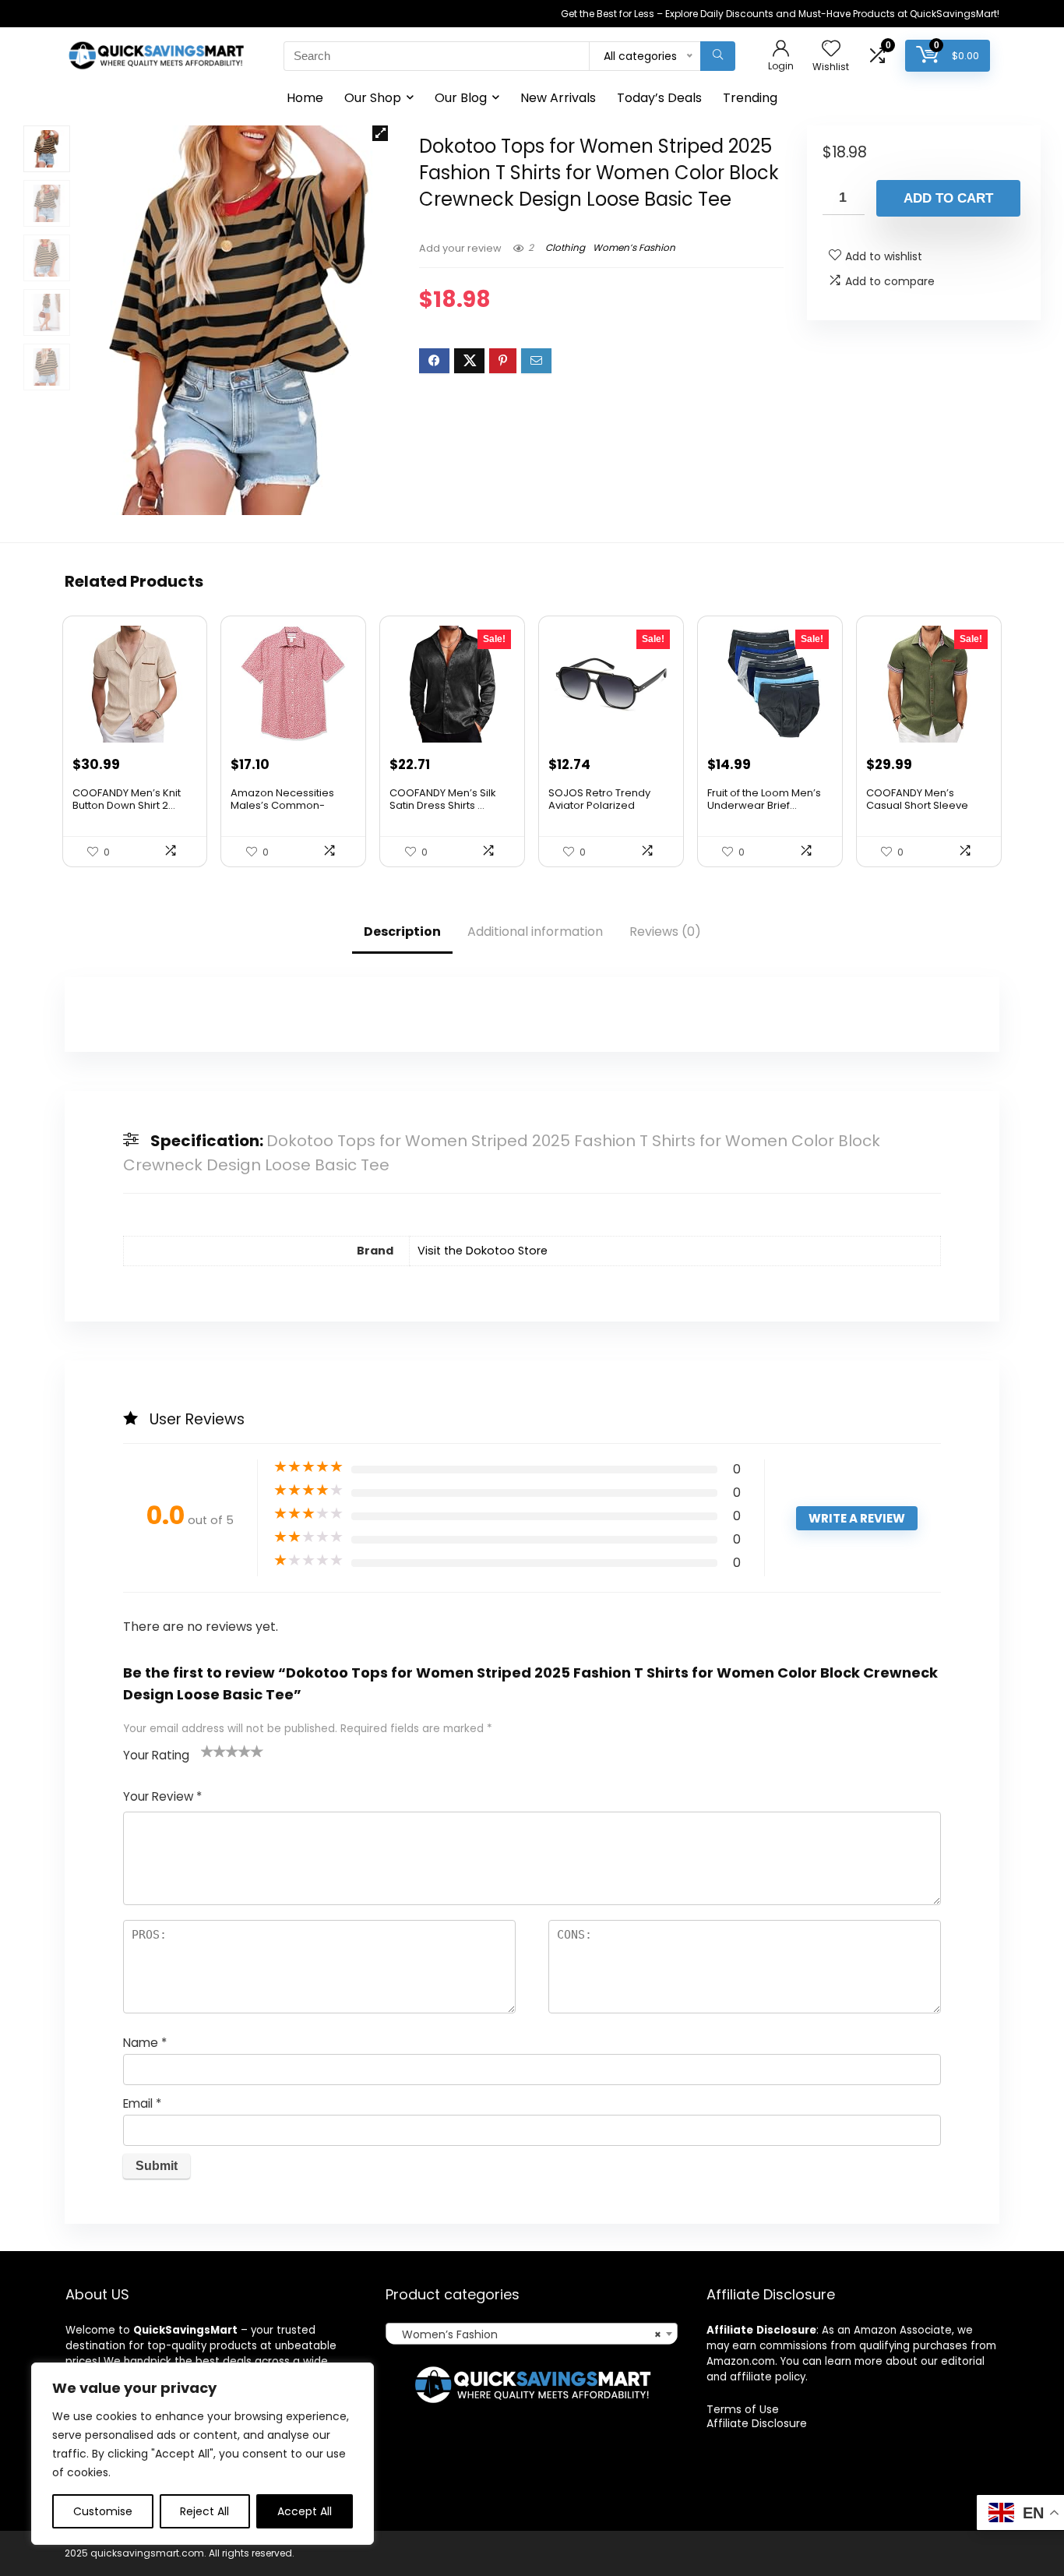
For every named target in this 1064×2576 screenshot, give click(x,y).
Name (145, 2043)
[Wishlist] (831, 49)
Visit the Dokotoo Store (483, 1251)
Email (142, 2103)
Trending (750, 98)
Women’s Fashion (634, 247)
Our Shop (373, 98)
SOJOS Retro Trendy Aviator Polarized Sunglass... (599, 805)
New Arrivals (558, 98)
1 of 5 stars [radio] (207, 1751)
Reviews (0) (665, 932)
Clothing (565, 247)
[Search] (718, 56)
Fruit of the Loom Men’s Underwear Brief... (764, 799)
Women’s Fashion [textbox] (527, 2334)
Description (402, 932)
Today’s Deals (659, 98)
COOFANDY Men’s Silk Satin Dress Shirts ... (443, 799)
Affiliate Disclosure (757, 2423)
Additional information (535, 932)
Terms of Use (743, 2409)
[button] (380, 133)
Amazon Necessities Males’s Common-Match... (282, 805)
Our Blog (461, 98)
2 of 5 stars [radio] (213, 1751)
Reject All (204, 2511)
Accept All (305, 2511)
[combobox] (532, 2334)
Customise (103, 2511)
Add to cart (948, 198)
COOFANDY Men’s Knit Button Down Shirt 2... (127, 799)
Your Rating (156, 1755)
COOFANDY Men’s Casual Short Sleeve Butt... (917, 805)
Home (305, 98)
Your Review (162, 1796)
